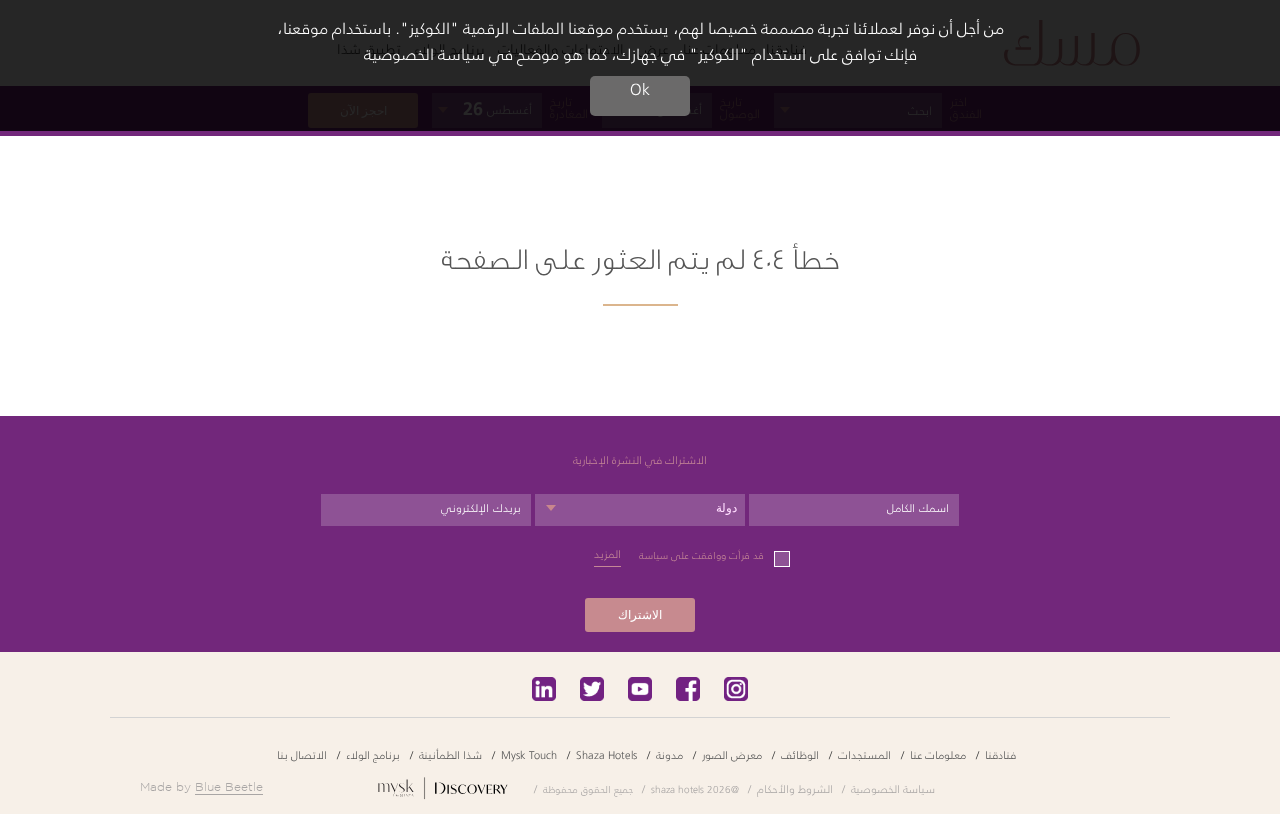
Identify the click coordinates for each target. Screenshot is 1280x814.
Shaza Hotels (606, 754)
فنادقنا (1000, 754)
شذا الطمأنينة (450, 754)
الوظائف (800, 754)
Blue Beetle (229, 786)
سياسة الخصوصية (893, 788)
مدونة (669, 754)
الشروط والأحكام (795, 788)
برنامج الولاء (373, 754)
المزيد (607, 554)
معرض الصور (732, 754)
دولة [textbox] (726, 508)
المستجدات (864, 754)
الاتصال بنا (302, 754)
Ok (640, 90)
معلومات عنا (938, 754)
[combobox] (640, 510)
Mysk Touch (529, 754)
